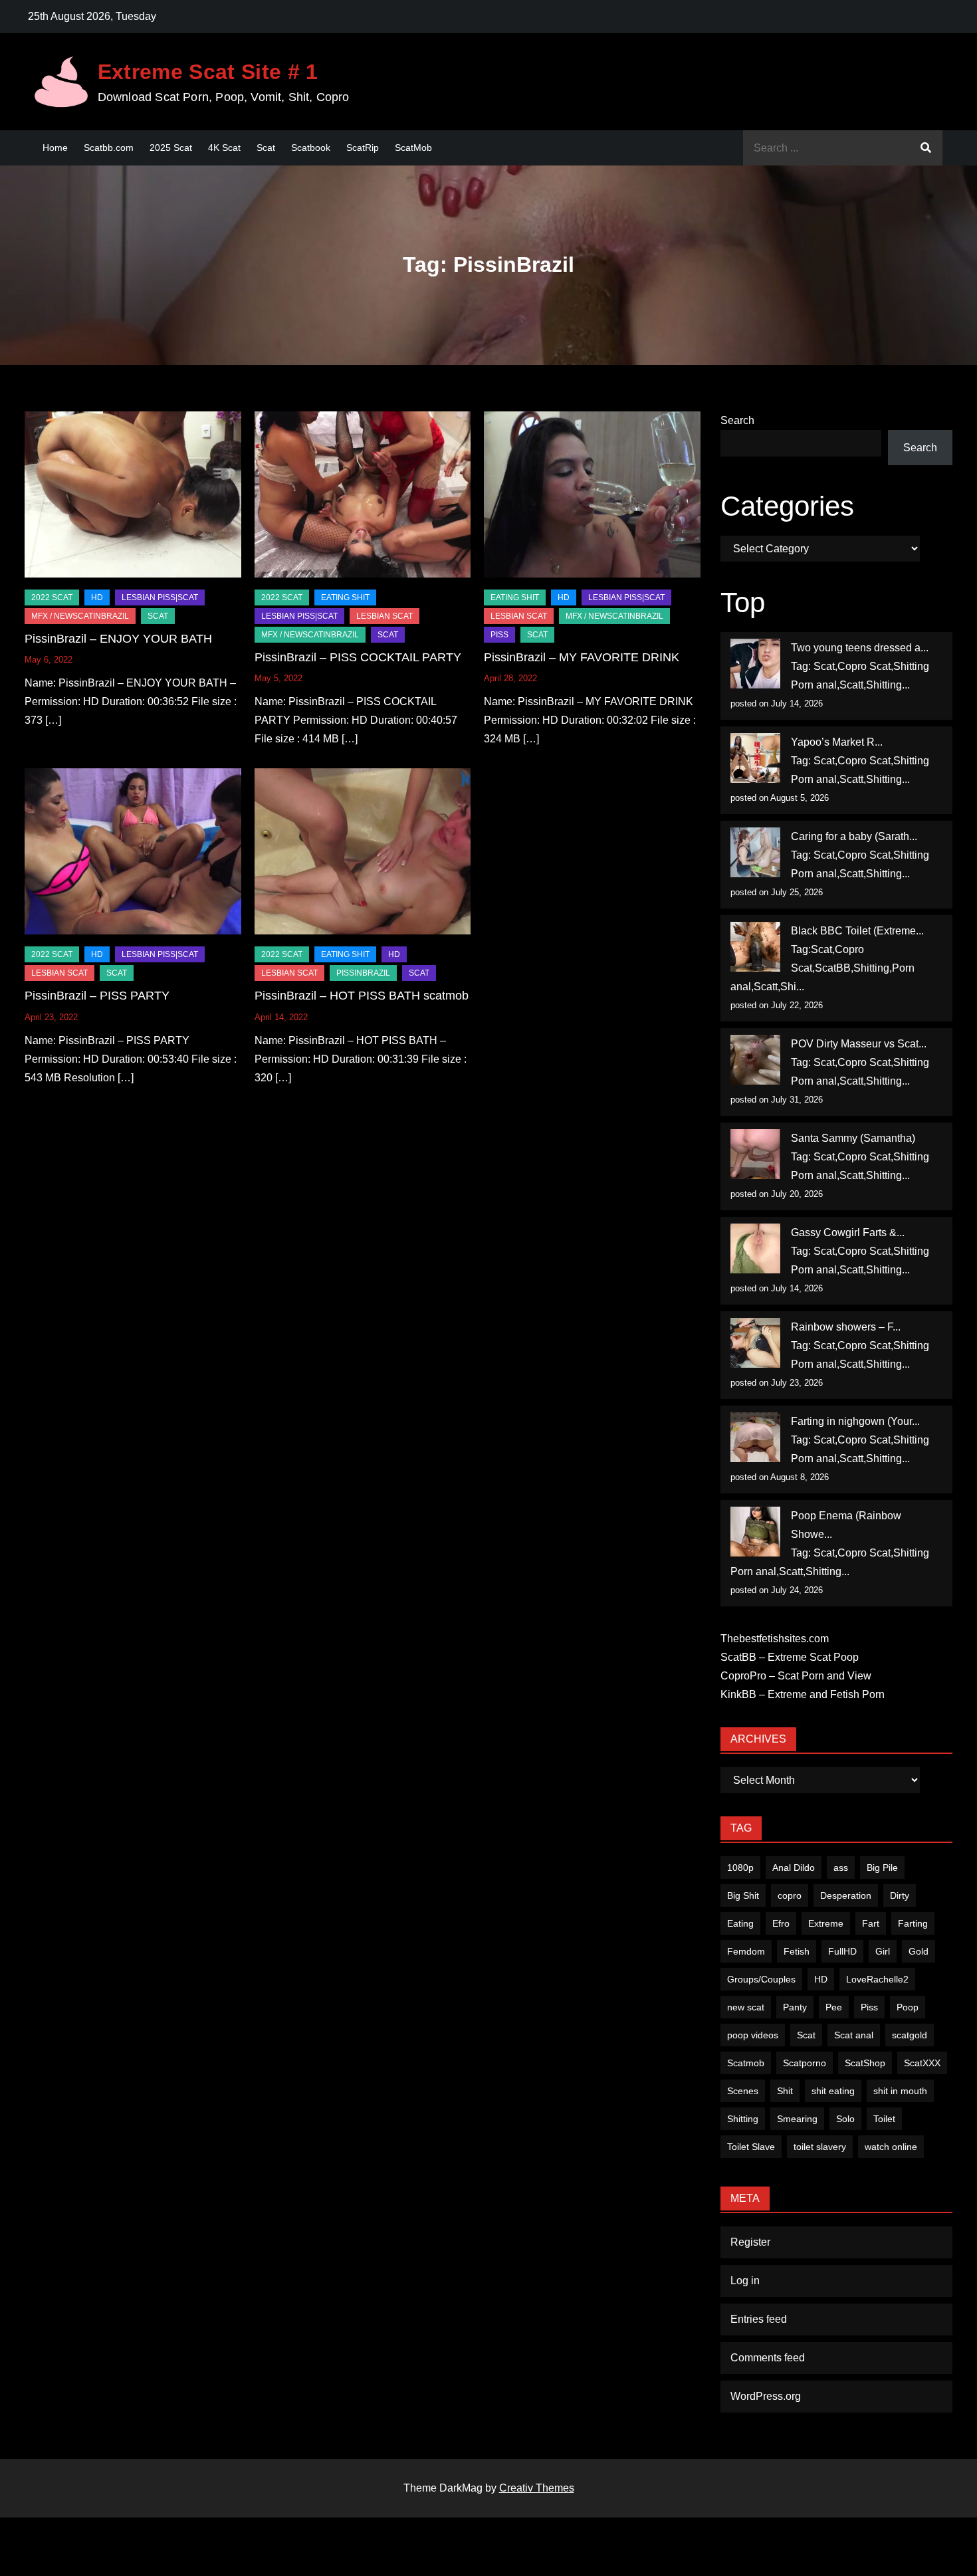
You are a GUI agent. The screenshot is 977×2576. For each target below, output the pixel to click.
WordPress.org (766, 2396)
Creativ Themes (537, 2488)
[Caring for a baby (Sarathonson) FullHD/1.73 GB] (755, 852)
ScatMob (413, 148)
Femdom (746, 1951)
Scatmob (746, 2063)
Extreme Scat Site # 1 (208, 72)
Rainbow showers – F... (846, 1327)
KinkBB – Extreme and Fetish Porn (803, 1694)
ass (841, 1868)
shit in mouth (900, 2091)
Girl (883, 1951)
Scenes (743, 2091)
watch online (891, 2147)
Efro (781, 1923)
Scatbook (311, 148)
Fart (871, 1923)
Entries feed (759, 2319)
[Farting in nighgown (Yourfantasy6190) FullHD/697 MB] (755, 1437)
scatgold (910, 2035)
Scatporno (805, 2063)
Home (55, 148)
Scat (266, 148)
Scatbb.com (109, 148)
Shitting (743, 2119)
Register (750, 2242)
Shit (785, 2091)
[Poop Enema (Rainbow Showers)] (755, 1532)
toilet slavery (820, 2147)
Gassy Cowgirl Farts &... (848, 1233)
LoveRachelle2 (877, 1979)
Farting (913, 1923)
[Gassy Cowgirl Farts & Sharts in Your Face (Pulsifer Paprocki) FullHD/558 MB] (755, 1248)
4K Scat (224, 148)
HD (97, 597)
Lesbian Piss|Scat (160, 597)
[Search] (926, 148)
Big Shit (743, 1895)
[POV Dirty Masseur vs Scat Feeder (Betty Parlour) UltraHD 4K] (755, 1060)
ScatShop (865, 2063)
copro (790, 1895)
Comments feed (768, 2358)
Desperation (846, 1895)
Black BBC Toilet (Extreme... (857, 931)
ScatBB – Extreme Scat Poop (790, 1657)
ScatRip (363, 148)
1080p (740, 1868)
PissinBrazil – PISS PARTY (97, 996)
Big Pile (882, 1868)
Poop (908, 2007)
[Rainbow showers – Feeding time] (755, 1343)
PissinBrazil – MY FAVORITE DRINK (582, 657)
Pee (834, 2007)
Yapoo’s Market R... (837, 742)
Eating (740, 1923)
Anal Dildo (794, 1868)
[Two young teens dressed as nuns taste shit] (755, 664)
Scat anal (854, 2035)
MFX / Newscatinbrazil (80, 616)
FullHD (842, 1951)
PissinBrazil (363, 973)
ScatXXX (922, 2063)
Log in (745, 2281)
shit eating (833, 2091)
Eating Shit (345, 597)
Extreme (826, 1923)
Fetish (797, 1951)
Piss (499, 635)
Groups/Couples (761, 1979)
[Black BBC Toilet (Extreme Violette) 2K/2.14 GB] (755, 947)
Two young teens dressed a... (860, 648)
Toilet (884, 2119)
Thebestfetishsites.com (775, 1639)
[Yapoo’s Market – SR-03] (755, 758)
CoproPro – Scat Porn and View (796, 1676)
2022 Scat (52, 597)
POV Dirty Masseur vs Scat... (859, 1044)
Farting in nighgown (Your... (855, 1421)
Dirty (900, 1895)
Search (737, 420)
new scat (746, 2007)
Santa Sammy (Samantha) (853, 1138)
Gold (919, 1951)
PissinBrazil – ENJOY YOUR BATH (118, 639)
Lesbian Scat (384, 616)
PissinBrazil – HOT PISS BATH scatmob (362, 996)
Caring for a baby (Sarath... (854, 836)
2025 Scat (171, 148)
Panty (795, 2007)
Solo (845, 2119)
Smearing (797, 2119)
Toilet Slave (751, 2147)
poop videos (753, 2035)
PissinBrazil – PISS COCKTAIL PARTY (358, 657)
